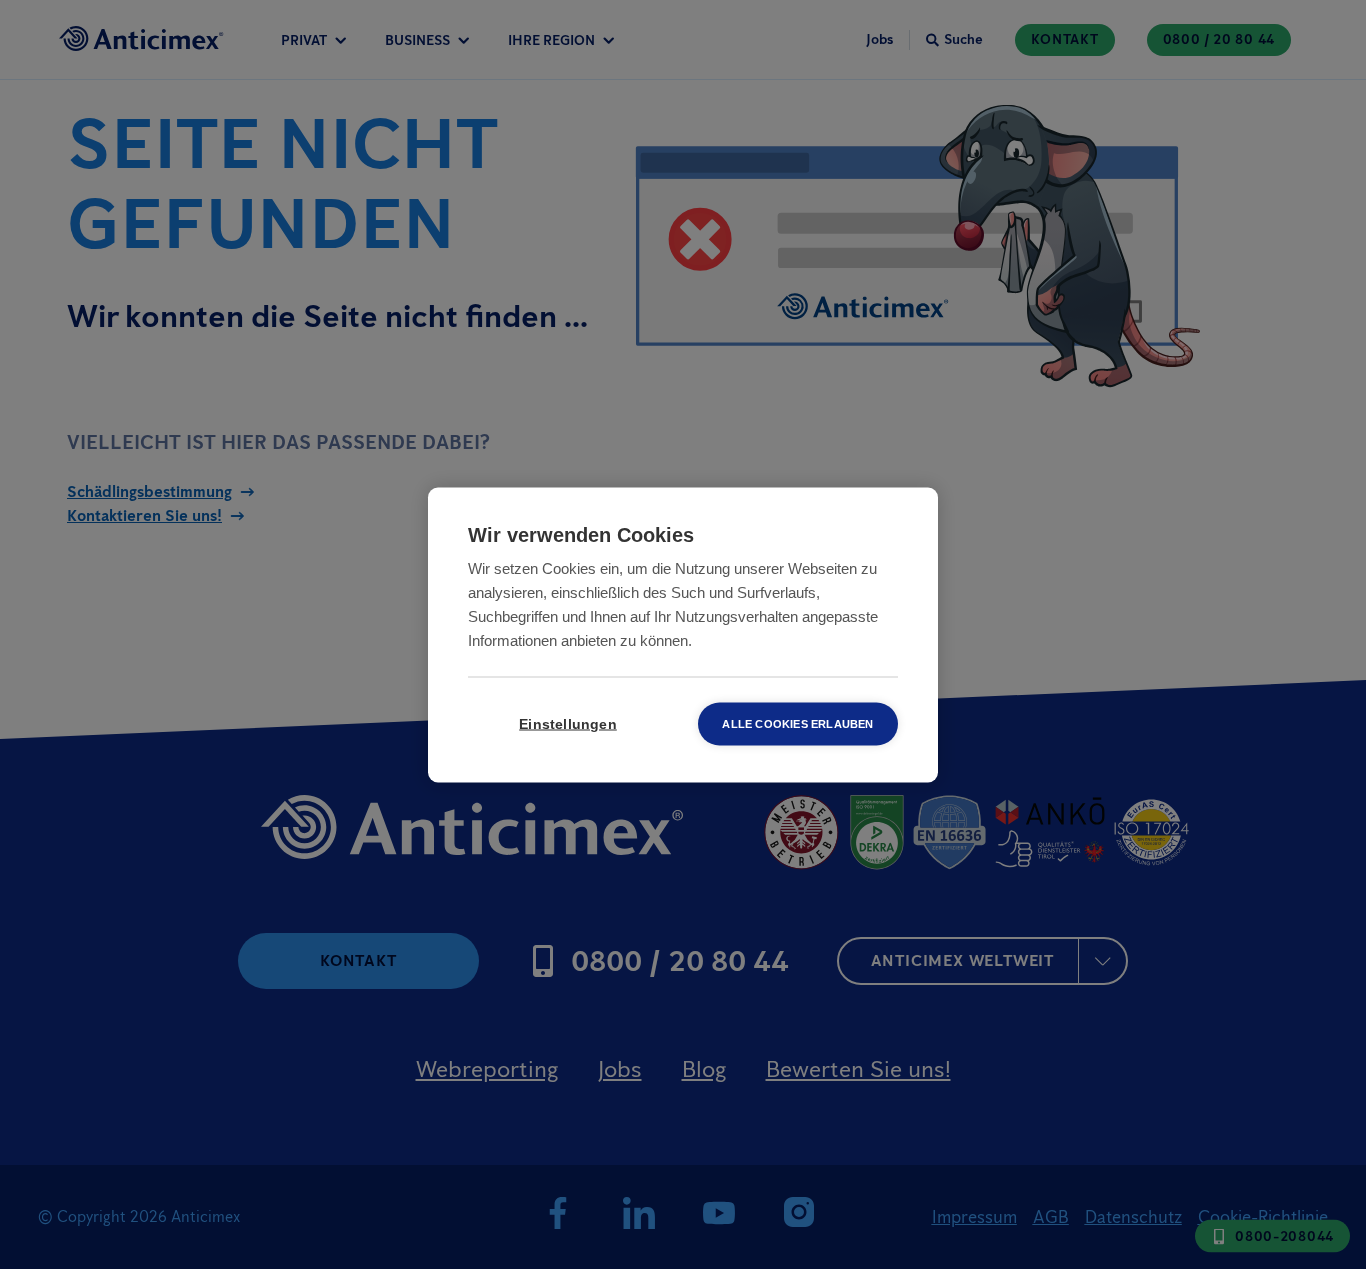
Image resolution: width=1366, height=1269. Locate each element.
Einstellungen (568, 723)
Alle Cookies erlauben (797, 723)
